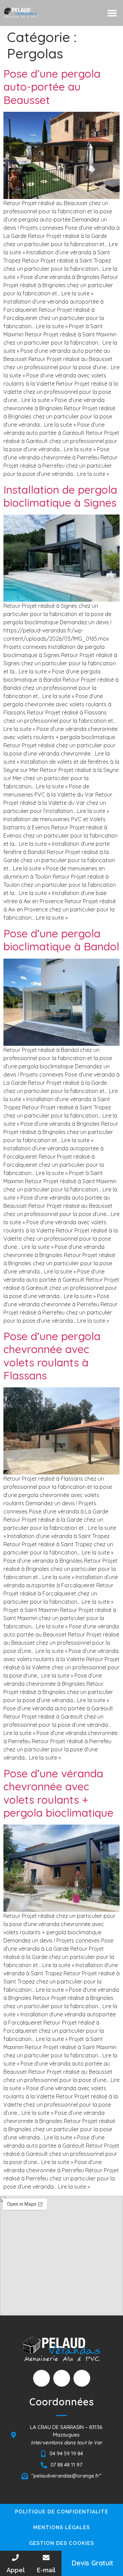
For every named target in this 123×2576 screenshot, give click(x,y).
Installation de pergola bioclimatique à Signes (60, 496)
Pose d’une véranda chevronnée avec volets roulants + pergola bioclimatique (58, 1793)
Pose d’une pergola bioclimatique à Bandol (61, 940)
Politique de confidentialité (62, 2512)
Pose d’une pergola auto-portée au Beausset (52, 87)
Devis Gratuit (92, 2563)
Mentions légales (61, 2527)
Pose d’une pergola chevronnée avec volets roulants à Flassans (52, 1356)
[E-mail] (46, 2558)
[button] (112, 13)
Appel (16, 2570)
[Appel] (15, 2558)
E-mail (46, 2570)
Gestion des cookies (61, 2543)
